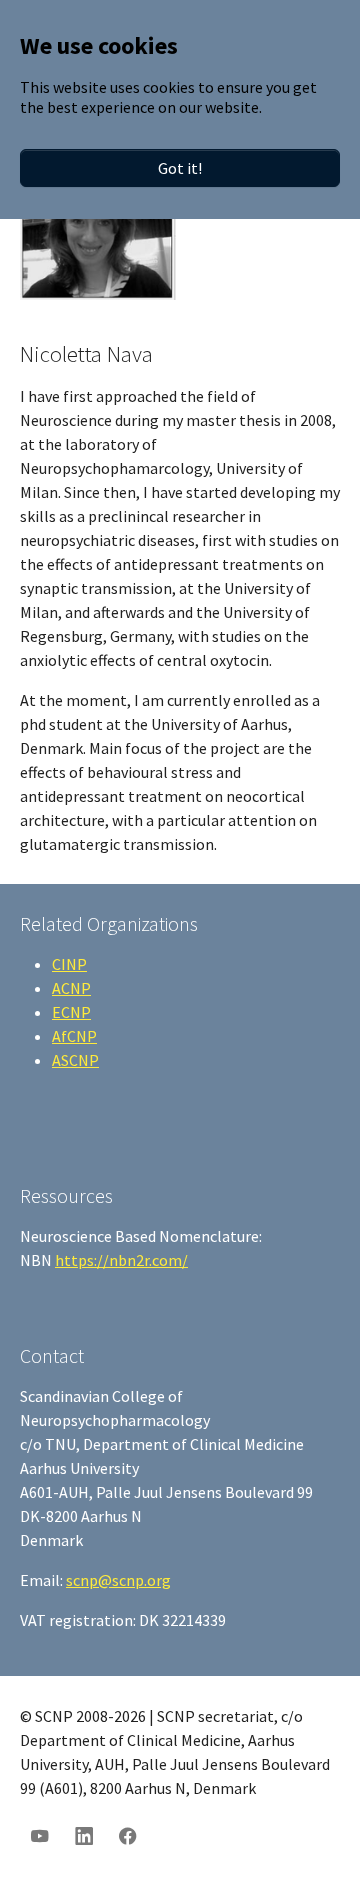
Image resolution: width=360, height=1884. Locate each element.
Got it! (180, 168)
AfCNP (74, 1036)
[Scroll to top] (316, 1840)
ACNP (71, 988)
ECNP (71, 1012)
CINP (69, 964)
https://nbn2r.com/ (121, 1260)
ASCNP (75, 1060)
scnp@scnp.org (118, 1580)
